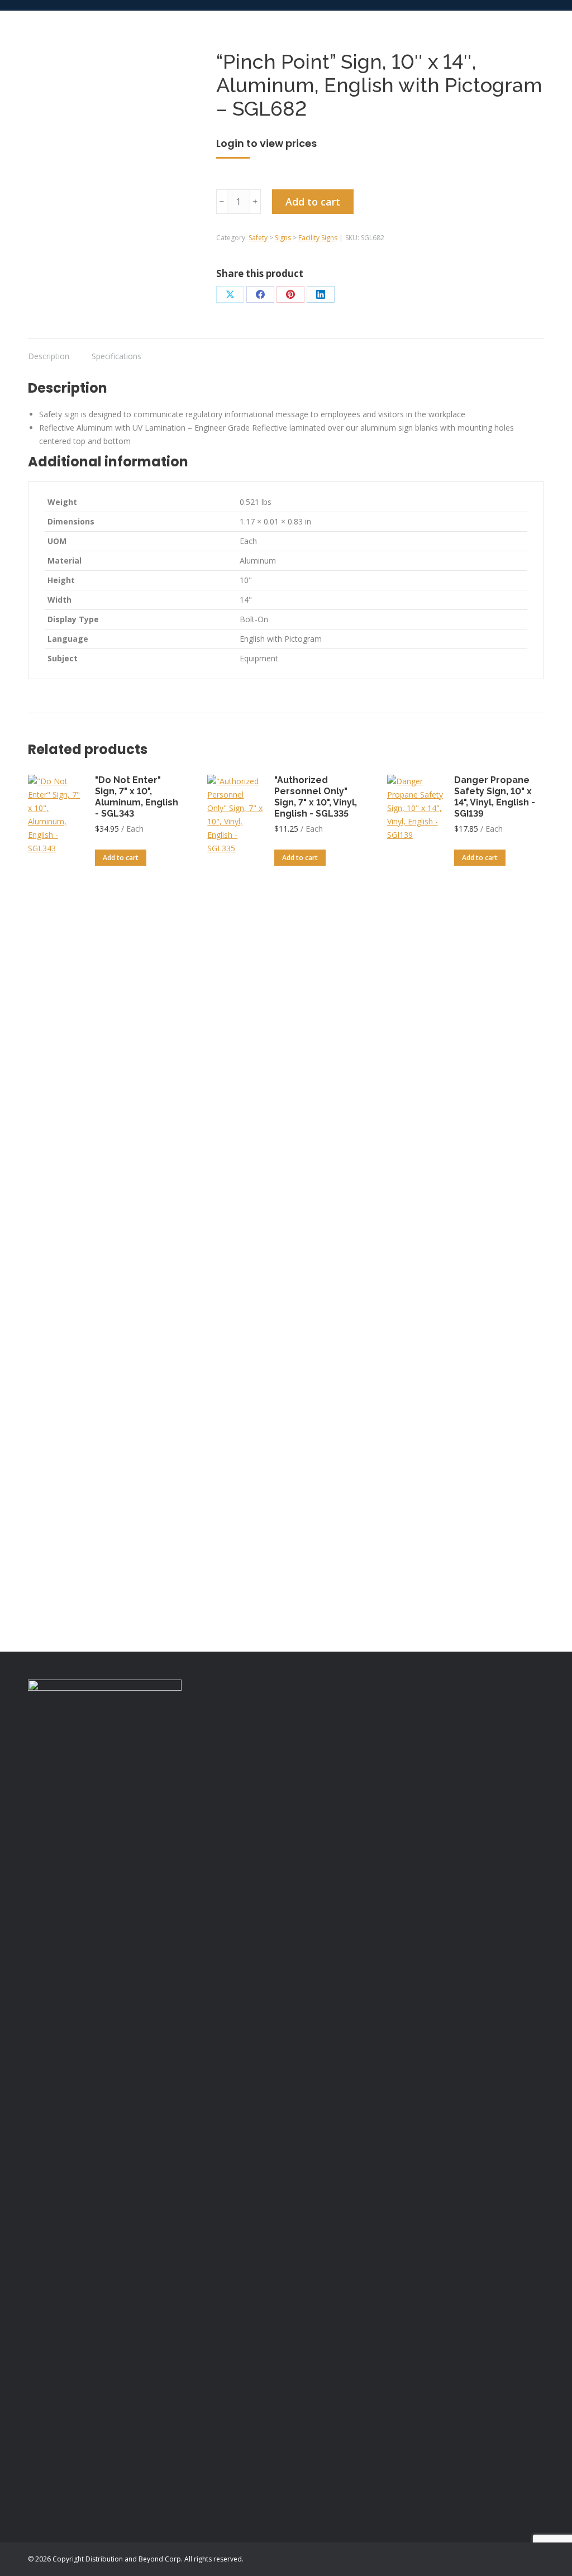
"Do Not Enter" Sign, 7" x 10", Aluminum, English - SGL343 (137, 797)
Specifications (116, 356)
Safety (258, 238)
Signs (283, 238)
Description (49, 356)
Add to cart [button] (121, 858)
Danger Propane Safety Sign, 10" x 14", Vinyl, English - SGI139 (495, 797)
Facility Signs (318, 238)
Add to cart (313, 202)
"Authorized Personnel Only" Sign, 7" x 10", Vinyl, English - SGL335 (316, 797)
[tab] (49, 351)
